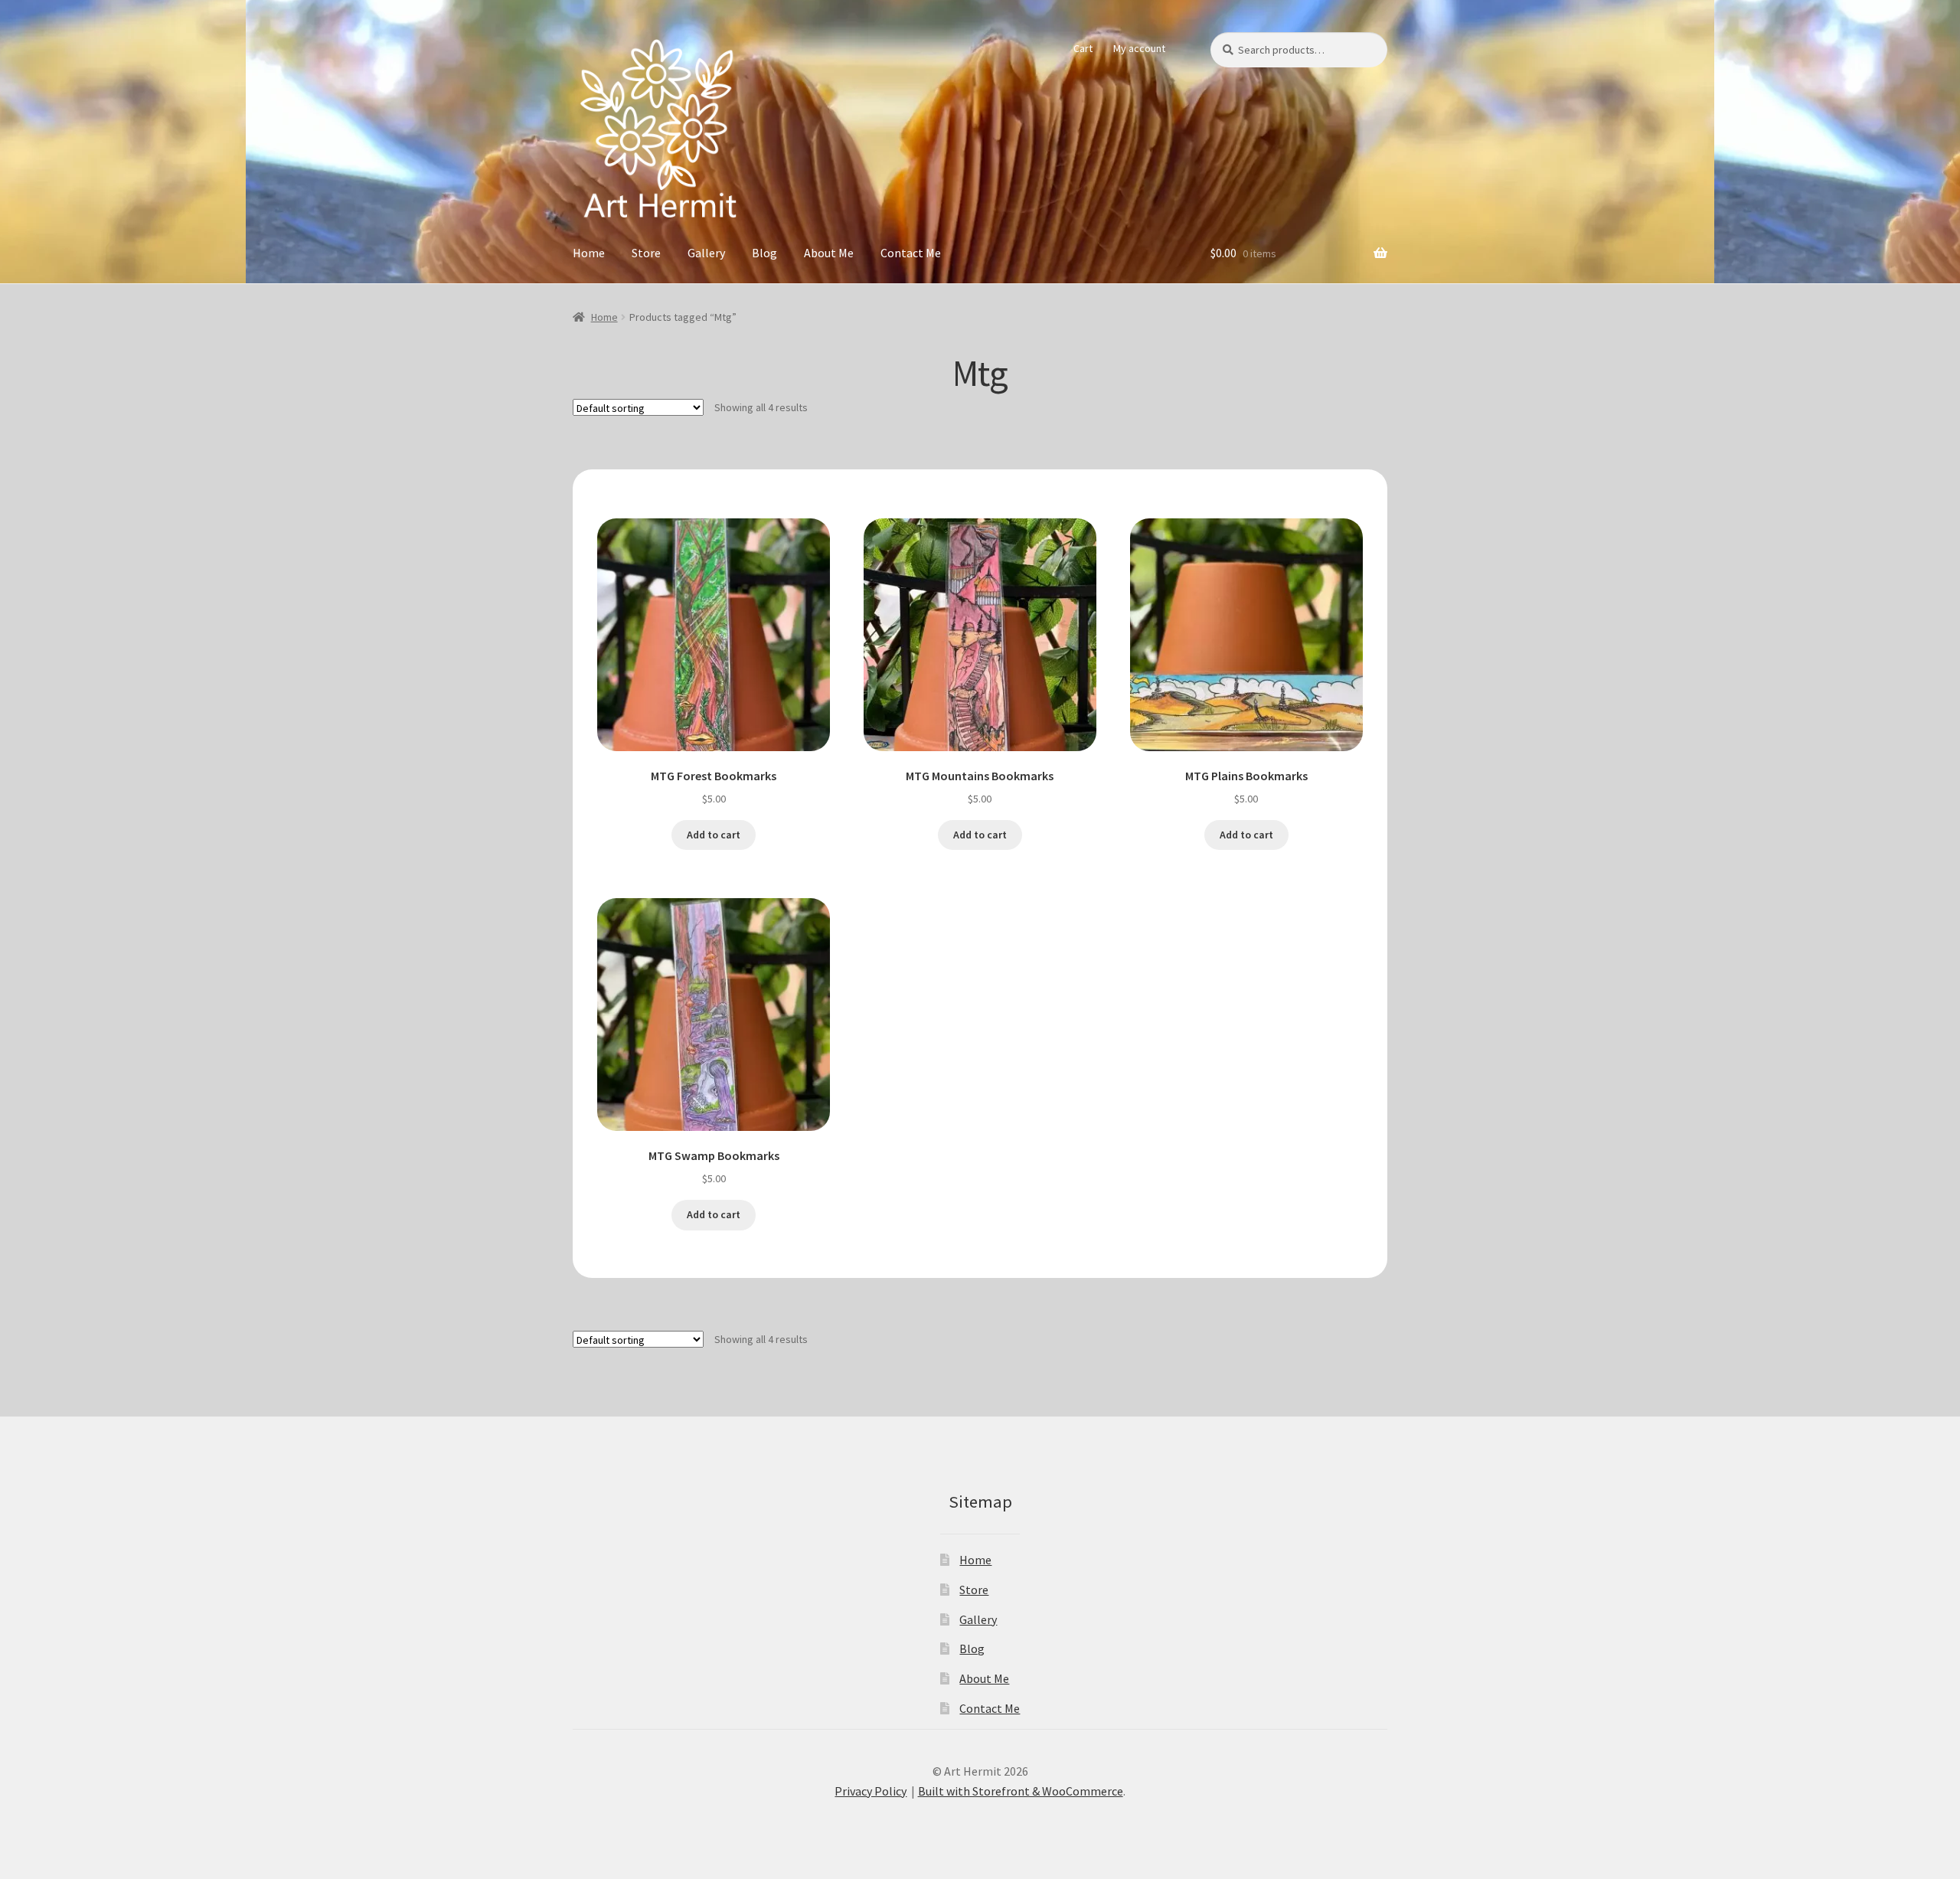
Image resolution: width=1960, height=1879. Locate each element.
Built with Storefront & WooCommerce (1021, 1791)
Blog (764, 253)
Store (646, 253)
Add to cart (714, 835)
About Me (829, 253)
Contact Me (911, 253)
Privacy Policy (871, 1791)
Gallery (706, 253)
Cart (1083, 48)
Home (589, 253)
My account (1139, 48)
